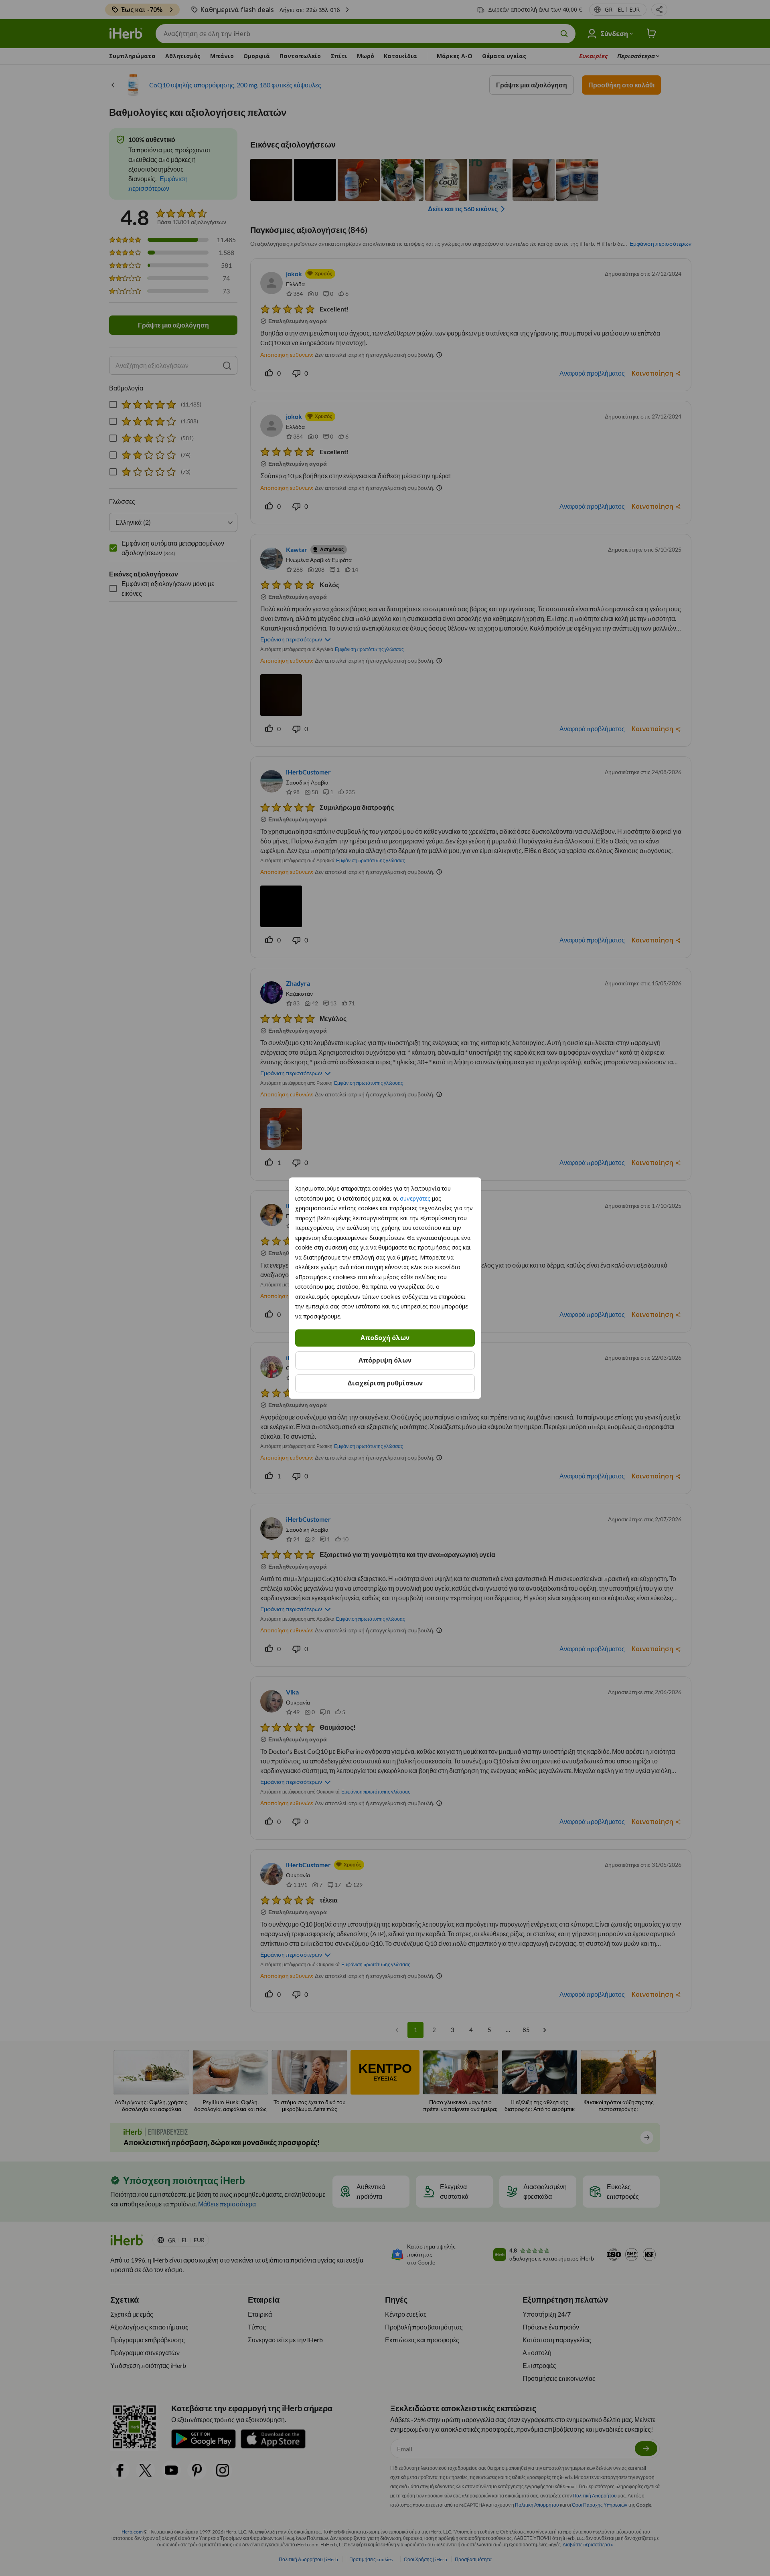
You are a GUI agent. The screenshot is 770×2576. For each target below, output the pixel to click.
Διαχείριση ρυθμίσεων (385, 1383)
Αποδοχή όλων (385, 1338)
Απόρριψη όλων (385, 1360)
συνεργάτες (415, 1198)
